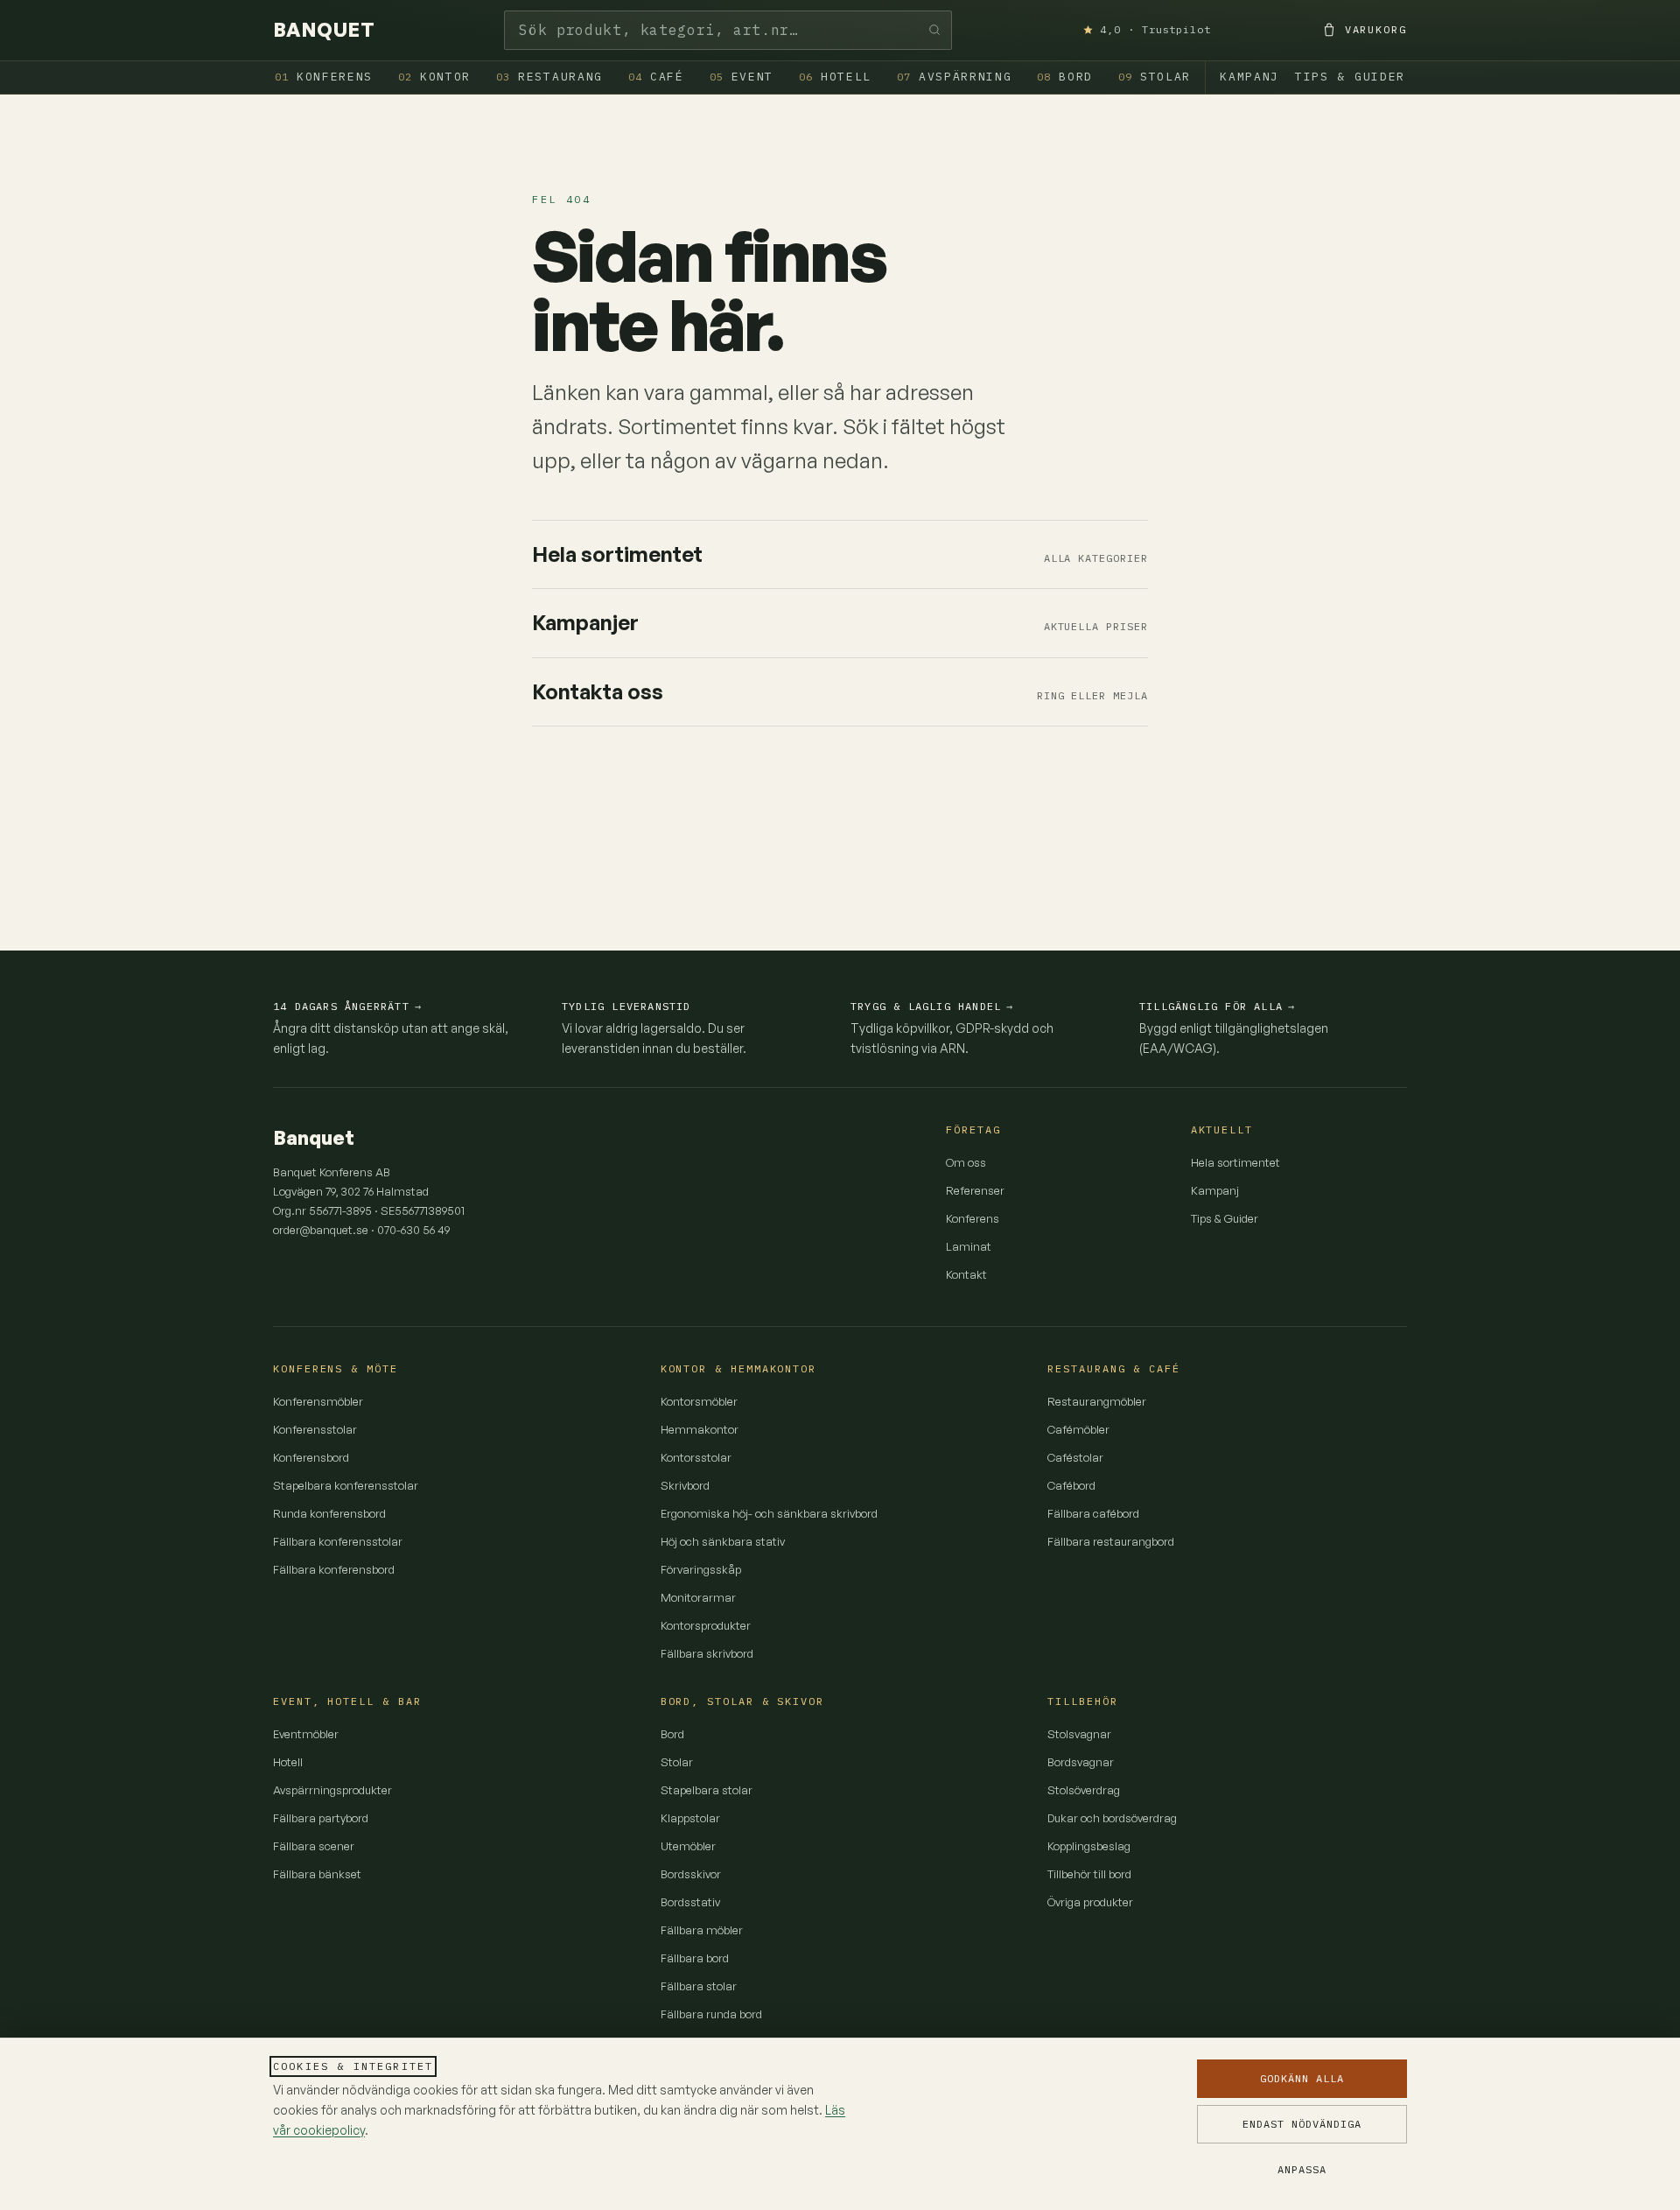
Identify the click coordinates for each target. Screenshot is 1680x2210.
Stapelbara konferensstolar (346, 1485)
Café (656, 77)
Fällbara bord (695, 1958)
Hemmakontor (700, 1429)
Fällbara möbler (702, 1930)
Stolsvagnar (1079, 1734)
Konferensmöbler (318, 1401)
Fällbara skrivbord (707, 1653)
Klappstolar (690, 1818)
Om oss (966, 1162)
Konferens (324, 77)
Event (742, 77)
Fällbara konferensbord (334, 1569)
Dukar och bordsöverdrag (1112, 1818)
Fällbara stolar (699, 1986)
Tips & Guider (1350, 77)
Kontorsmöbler (699, 1401)
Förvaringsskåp (701, 1569)
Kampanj (1249, 77)
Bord (1065, 77)
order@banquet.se (321, 1230)
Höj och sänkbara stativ (723, 1541)
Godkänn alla (1302, 2078)
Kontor (434, 77)
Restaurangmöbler (1097, 1401)
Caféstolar (1075, 1457)
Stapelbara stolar (707, 1790)
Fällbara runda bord (711, 2014)
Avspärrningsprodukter (332, 1790)
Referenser (975, 1190)
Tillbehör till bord (1089, 1874)
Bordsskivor (691, 1874)
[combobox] (728, 30)
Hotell (835, 77)
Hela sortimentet (1235, 1162)
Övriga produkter (1090, 1902)
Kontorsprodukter (706, 1625)
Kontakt (966, 1274)
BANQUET (324, 30)
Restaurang (549, 77)
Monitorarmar (698, 1597)
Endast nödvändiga (1302, 2124)
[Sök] (934, 30)
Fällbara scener (314, 1846)
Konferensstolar (315, 1429)
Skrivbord (685, 1485)
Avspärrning (955, 77)
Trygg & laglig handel (932, 1006)
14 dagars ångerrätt (347, 1006)
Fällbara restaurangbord (1111, 1541)
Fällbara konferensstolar (338, 1541)
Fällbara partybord (321, 1818)
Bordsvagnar (1081, 1762)
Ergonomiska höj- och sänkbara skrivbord (769, 1513)
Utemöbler (688, 1846)
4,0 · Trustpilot (1155, 29)
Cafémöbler (1078, 1429)
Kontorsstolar (696, 1457)
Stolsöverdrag (1084, 1790)
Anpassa (1302, 2169)
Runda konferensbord (329, 1513)
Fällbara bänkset (317, 1874)
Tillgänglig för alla (1217, 1006)
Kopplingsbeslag (1089, 1846)
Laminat (969, 1246)
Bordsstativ (690, 1902)
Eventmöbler (306, 1734)
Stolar (1155, 77)
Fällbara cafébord (1093, 1513)
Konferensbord (311, 1457)
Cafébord (1071, 1485)
